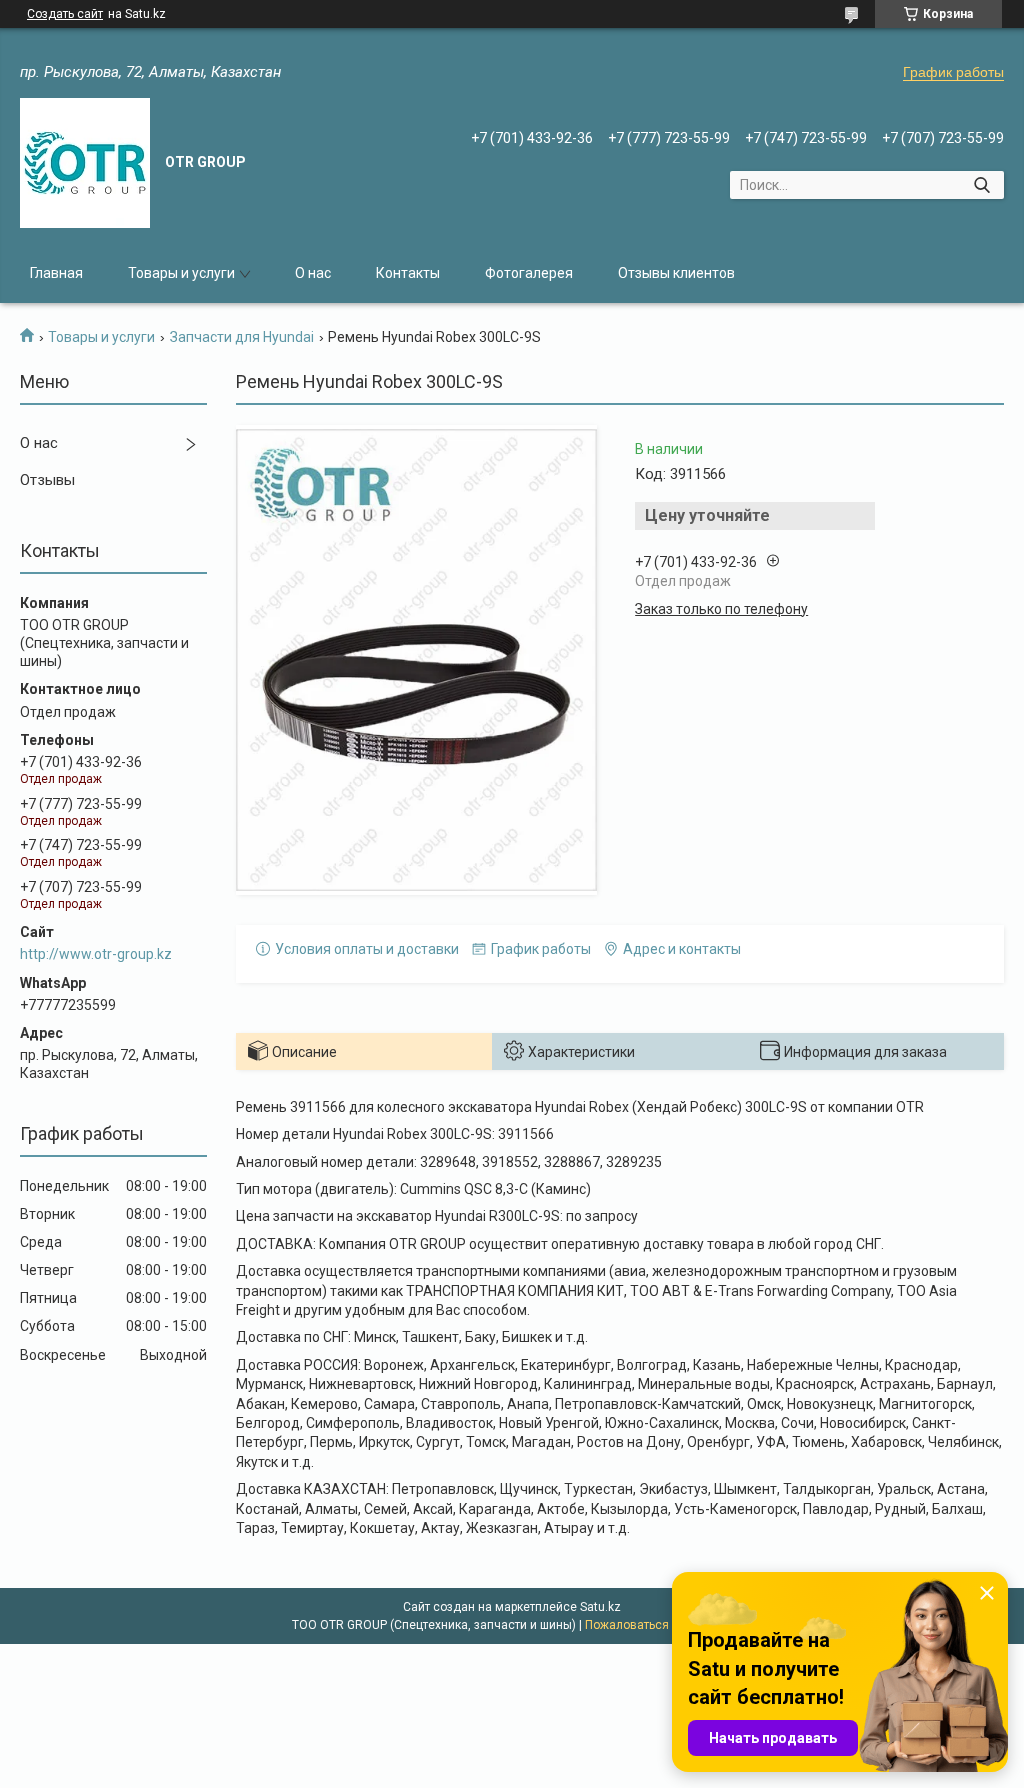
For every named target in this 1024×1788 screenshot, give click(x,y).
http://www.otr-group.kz (96, 954)
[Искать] (981, 185)
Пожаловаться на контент (659, 1625)
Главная (56, 273)
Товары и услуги (181, 273)
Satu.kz (600, 1607)
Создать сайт (65, 14)
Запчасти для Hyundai (242, 337)
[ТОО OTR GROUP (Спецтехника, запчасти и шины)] (85, 163)
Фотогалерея (529, 273)
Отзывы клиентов (676, 273)
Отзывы (47, 480)
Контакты (408, 273)
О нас (313, 273)
